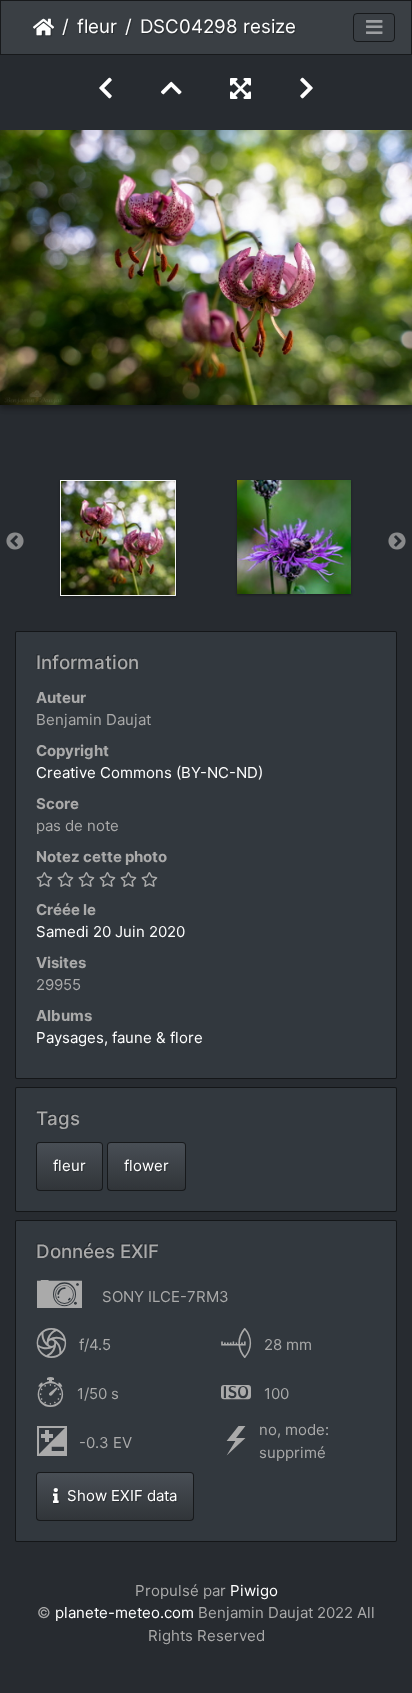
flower (146, 1165)
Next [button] (397, 542)
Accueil (43, 27)
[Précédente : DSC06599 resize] (105, 88)
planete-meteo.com (124, 1612)
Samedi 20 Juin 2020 (110, 931)
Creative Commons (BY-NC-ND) (149, 772)
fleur (97, 26)
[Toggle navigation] (374, 28)
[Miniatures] (171, 88)
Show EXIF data (120, 1495)
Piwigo (254, 1590)
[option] (118, 538)
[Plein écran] (240, 88)
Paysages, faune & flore (119, 1037)
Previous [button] (15, 542)
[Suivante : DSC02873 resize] (306, 88)
